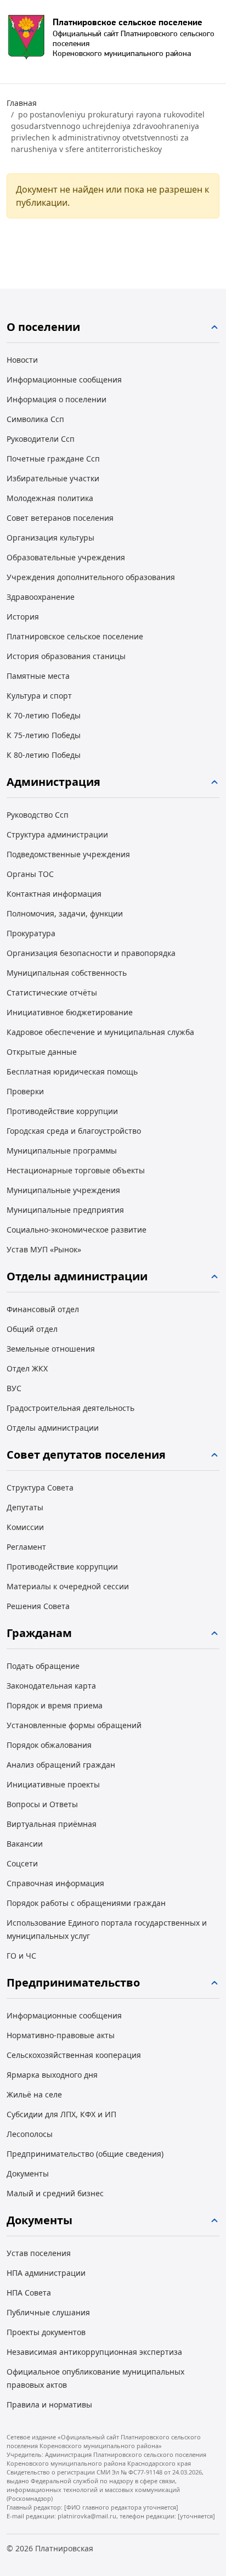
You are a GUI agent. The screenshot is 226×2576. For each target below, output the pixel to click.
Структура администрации (57, 834)
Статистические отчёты (52, 992)
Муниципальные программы (62, 1151)
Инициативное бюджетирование (70, 1012)
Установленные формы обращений (74, 1725)
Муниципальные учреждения (63, 1190)
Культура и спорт (39, 696)
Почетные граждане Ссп (53, 459)
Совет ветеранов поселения (60, 518)
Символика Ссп (35, 419)
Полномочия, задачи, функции (65, 913)
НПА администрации (46, 2273)
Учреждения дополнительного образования (91, 577)
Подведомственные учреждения (68, 854)
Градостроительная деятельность (70, 1408)
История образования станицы (66, 656)
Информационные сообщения (64, 379)
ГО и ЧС (21, 1956)
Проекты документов (46, 2332)
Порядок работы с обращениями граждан (86, 1903)
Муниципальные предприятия (65, 1210)
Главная (22, 103)
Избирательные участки (53, 478)
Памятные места (38, 676)
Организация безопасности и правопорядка (91, 953)
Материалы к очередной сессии (68, 1586)
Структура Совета (40, 1487)
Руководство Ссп (38, 815)
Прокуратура (31, 933)
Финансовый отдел (43, 1309)
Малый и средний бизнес (55, 2193)
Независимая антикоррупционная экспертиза (94, 2352)
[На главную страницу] (26, 37)
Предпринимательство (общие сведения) (85, 2154)
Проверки (25, 1091)
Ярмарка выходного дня (52, 2075)
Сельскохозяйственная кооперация (74, 2055)
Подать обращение (43, 1666)
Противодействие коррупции (62, 1111)
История (23, 617)
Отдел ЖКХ (27, 1368)
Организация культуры (50, 538)
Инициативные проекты (53, 1784)
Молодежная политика (50, 498)
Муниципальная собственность (67, 973)
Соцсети (22, 1863)
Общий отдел (32, 1329)
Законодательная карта (51, 1686)
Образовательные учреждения (66, 557)
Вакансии (25, 1844)
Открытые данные (42, 1052)
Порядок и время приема (55, 1705)
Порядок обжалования (49, 1745)
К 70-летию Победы (44, 715)
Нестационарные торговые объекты (76, 1170)
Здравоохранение (41, 597)
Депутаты (25, 1507)
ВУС (14, 1388)
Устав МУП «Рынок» (44, 1249)
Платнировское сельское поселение (75, 636)
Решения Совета (38, 1606)
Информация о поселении (56, 399)
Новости (22, 360)
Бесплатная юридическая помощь (72, 1072)
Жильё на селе (34, 2094)
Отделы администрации (53, 1428)
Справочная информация (55, 1883)
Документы (28, 2173)
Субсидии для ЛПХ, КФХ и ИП (61, 2114)
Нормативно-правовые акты (61, 2035)
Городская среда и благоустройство (74, 1131)
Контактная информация (54, 894)
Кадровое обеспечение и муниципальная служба (100, 1032)
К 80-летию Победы (44, 755)
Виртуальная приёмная (52, 1824)
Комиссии (25, 1527)
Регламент (26, 1547)
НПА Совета (29, 2293)
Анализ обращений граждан (61, 1765)
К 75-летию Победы (44, 735)
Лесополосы (30, 2134)
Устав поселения (39, 2253)
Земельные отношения (51, 1349)
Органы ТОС (30, 874)
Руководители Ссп (41, 439)
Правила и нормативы (49, 2405)
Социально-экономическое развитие (77, 1230)
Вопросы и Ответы (42, 1804)
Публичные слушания (48, 2312)
